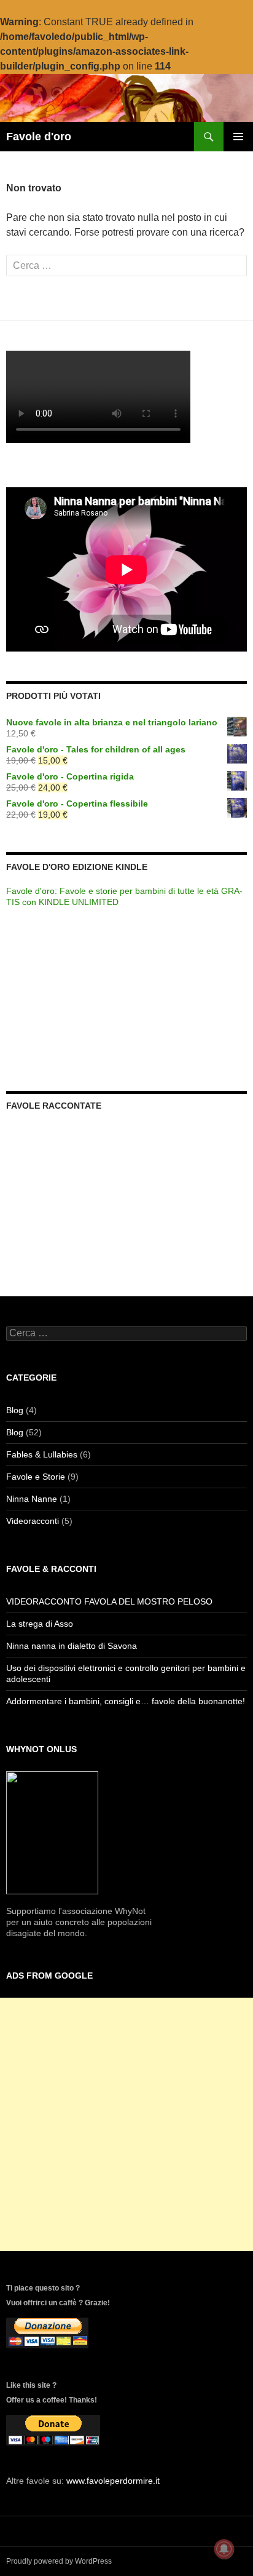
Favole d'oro (39, 137)
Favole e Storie (36, 1477)
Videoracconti (33, 1521)
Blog (15, 1410)
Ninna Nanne (32, 1499)
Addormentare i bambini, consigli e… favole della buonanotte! (126, 1701)
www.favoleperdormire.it (113, 2481)
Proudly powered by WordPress (59, 2561)
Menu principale (238, 137)
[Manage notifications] (224, 2549)
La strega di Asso (40, 1624)
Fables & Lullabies (42, 1454)
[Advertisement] (126, 2124)
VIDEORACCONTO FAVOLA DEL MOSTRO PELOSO (109, 1601)
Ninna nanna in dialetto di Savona (72, 1646)
